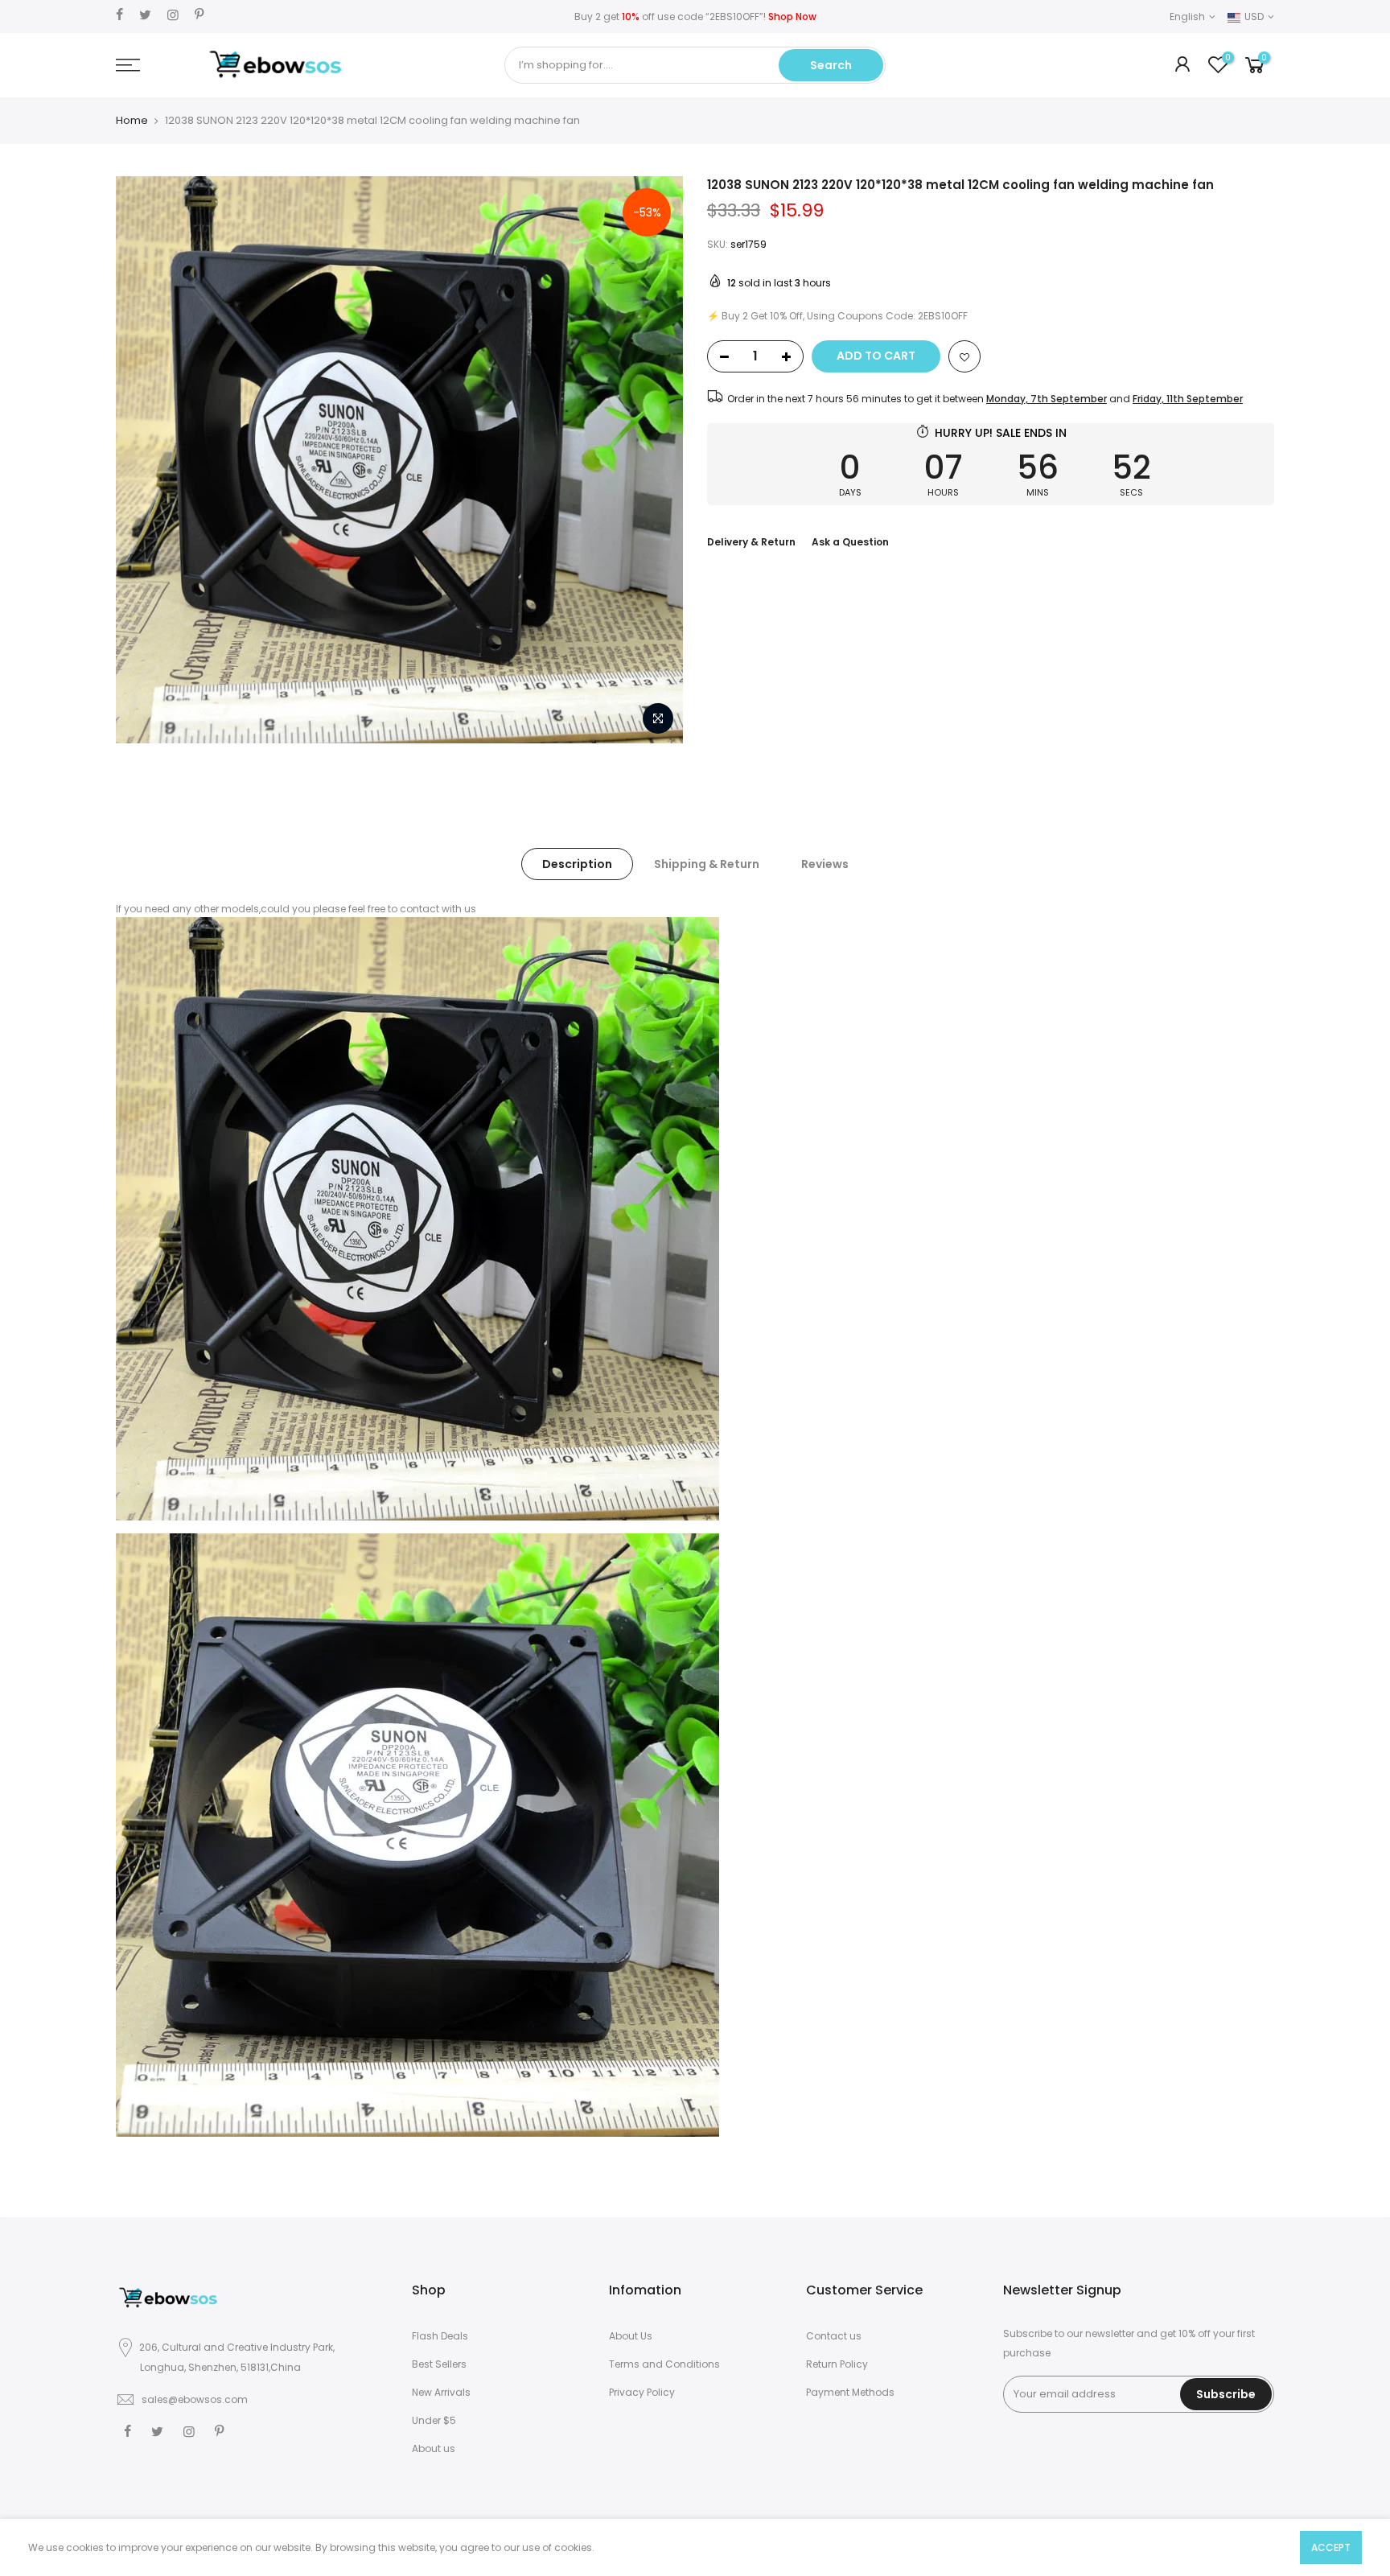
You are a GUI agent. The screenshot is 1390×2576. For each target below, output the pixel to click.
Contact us (834, 2336)
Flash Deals (440, 2336)
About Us (631, 2336)
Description (577, 864)
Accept (1331, 2547)
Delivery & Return (751, 542)
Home (132, 121)
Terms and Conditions (664, 2364)
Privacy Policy (642, 2392)
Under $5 (434, 2420)
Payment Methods (850, 2392)
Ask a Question (850, 542)
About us (434, 2448)
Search (831, 65)
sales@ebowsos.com (195, 2399)
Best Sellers (439, 2364)
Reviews (825, 864)
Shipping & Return (707, 864)
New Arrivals (441, 2392)
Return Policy (837, 2364)
